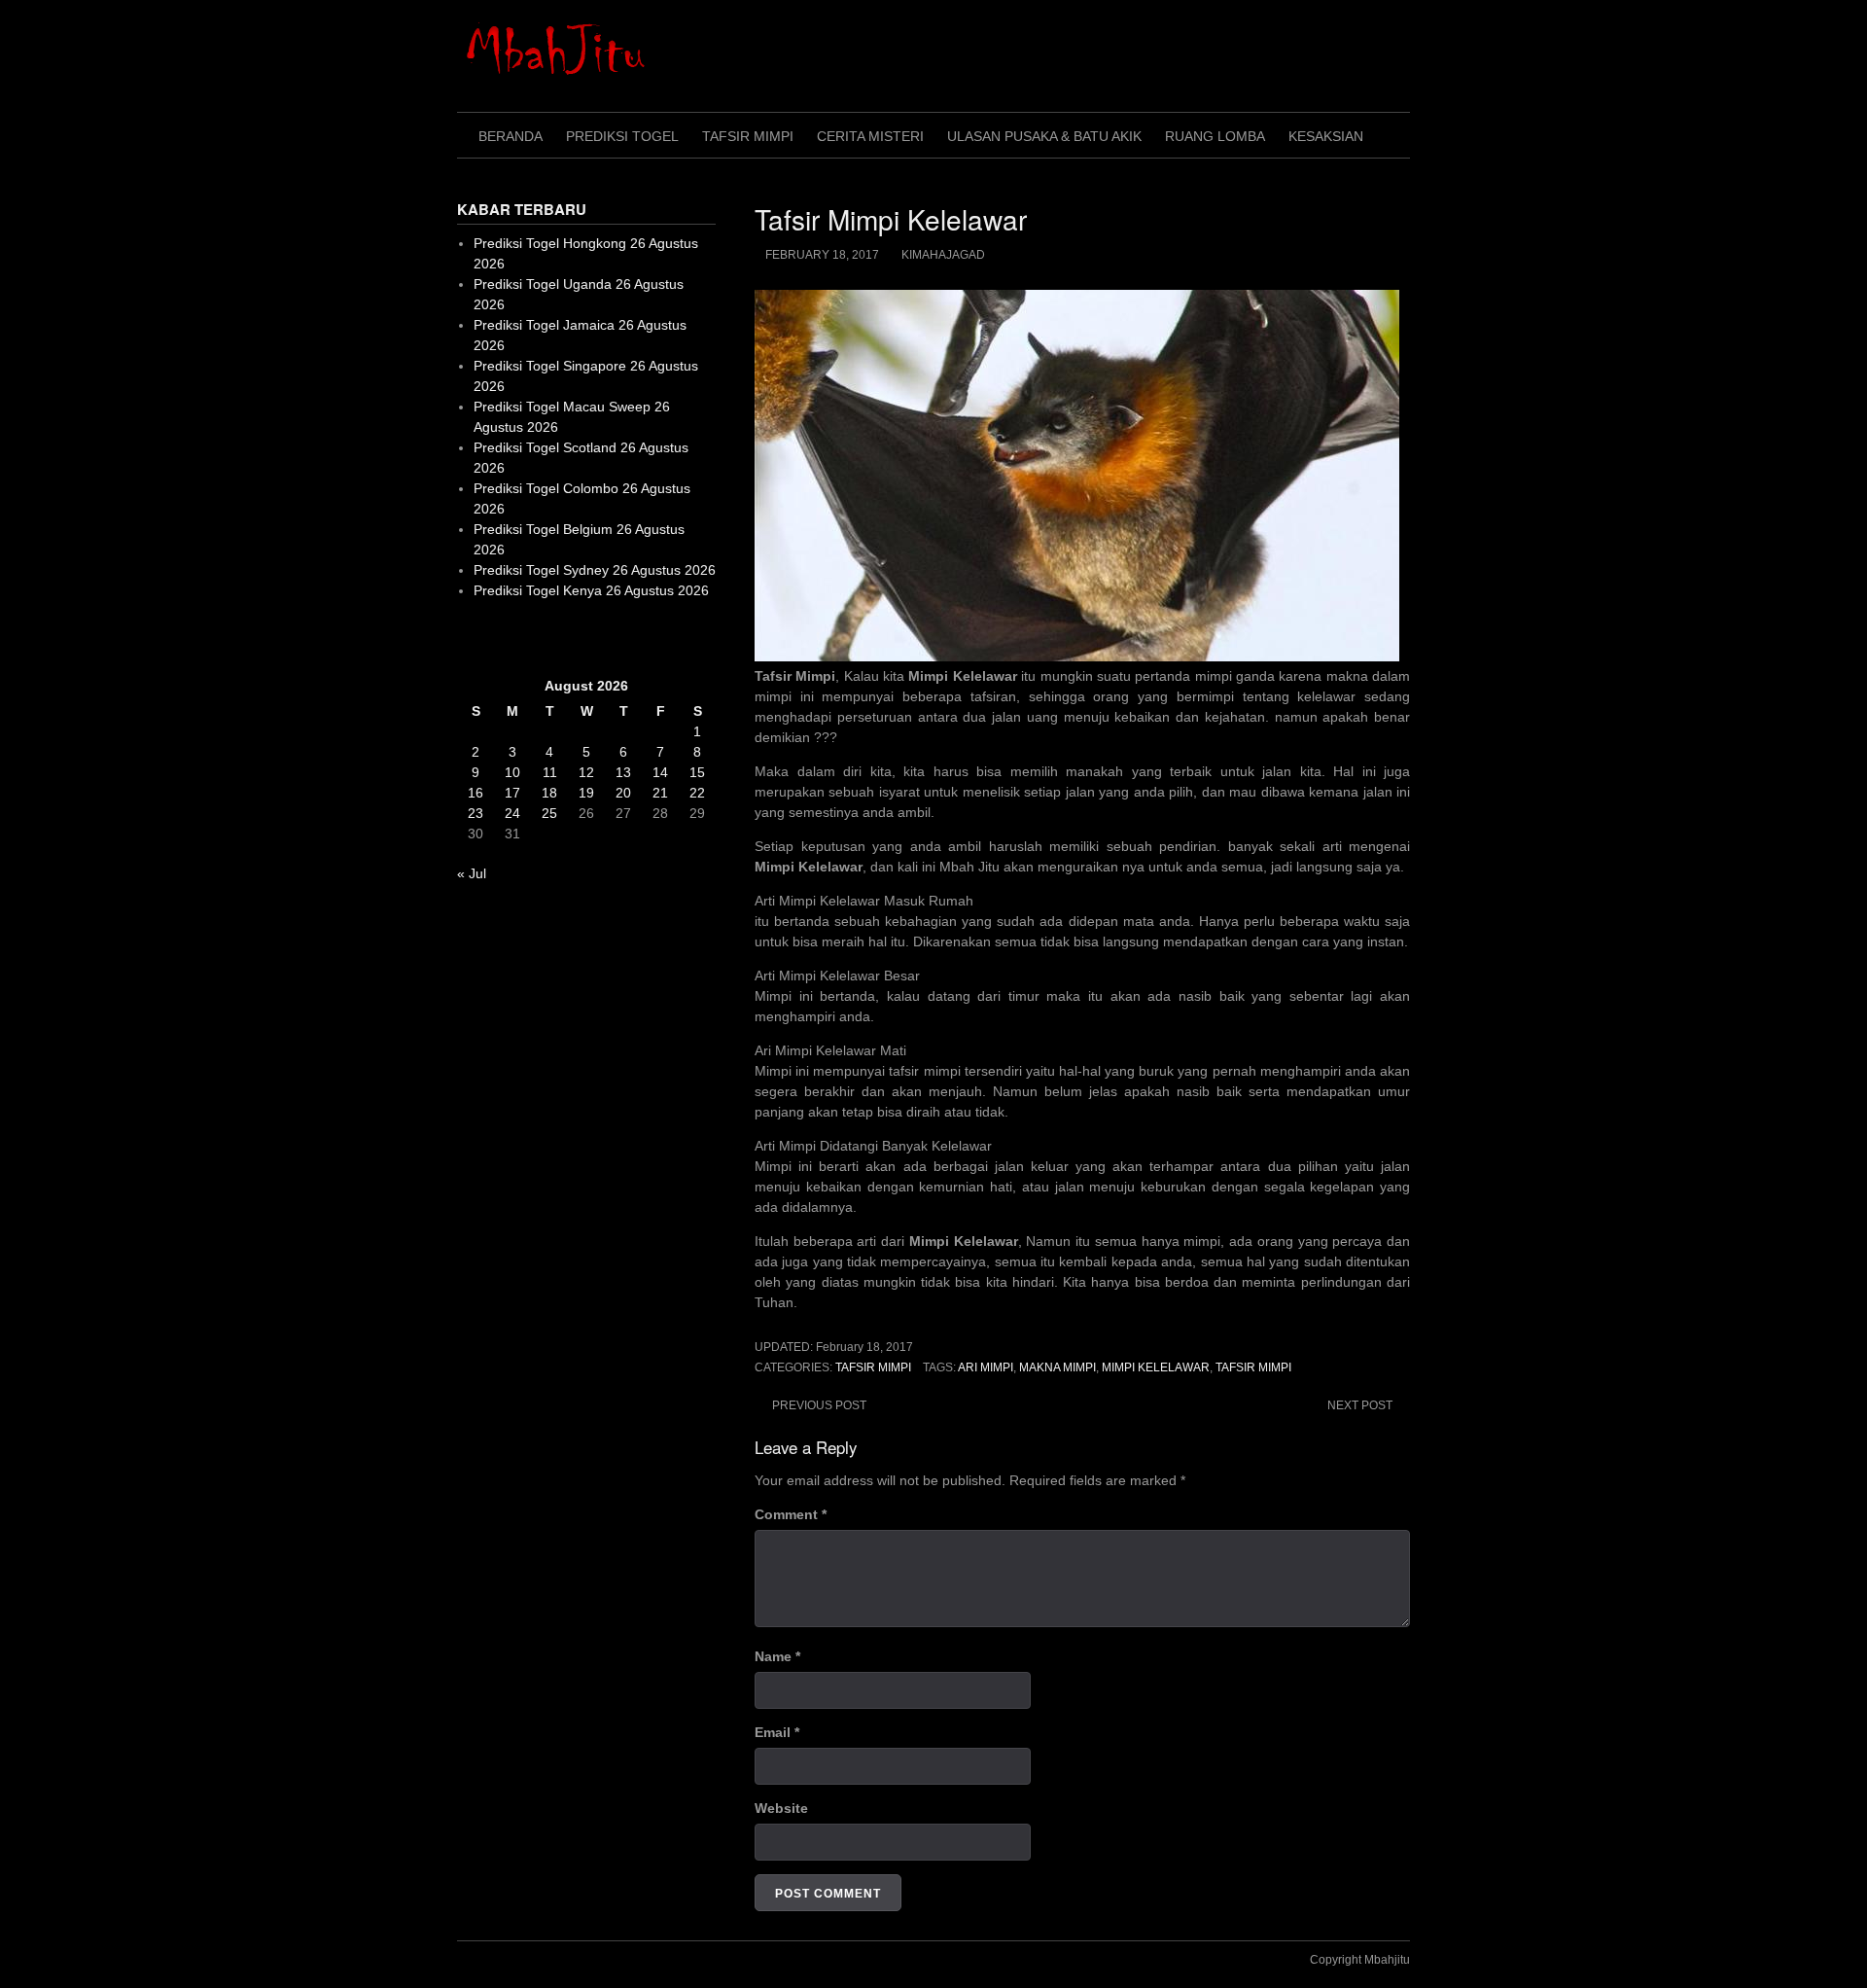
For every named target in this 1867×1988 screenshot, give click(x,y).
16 (476, 793)
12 (586, 772)
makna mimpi (1057, 1367)
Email (777, 1732)
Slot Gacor (490, 638)
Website (781, 1808)
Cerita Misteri (870, 136)
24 (512, 813)
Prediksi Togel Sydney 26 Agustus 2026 (595, 570)
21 (660, 793)
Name (777, 1656)
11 (550, 772)
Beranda (511, 136)
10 (512, 772)
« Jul (472, 873)
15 (697, 772)
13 (623, 772)
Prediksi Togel (622, 136)
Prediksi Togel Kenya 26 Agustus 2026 (591, 590)
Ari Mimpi (986, 1367)
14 (660, 772)
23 (476, 813)
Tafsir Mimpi (748, 136)
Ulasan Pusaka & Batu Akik (1044, 136)
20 (623, 793)
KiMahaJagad (943, 255)
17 (512, 793)
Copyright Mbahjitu (1360, 1960)
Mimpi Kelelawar (1156, 1367)
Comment (791, 1514)
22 (697, 793)
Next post (1360, 1405)
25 (549, 813)
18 (549, 793)
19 (586, 793)
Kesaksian (1326, 136)
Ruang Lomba (1215, 136)
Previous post (819, 1405)
